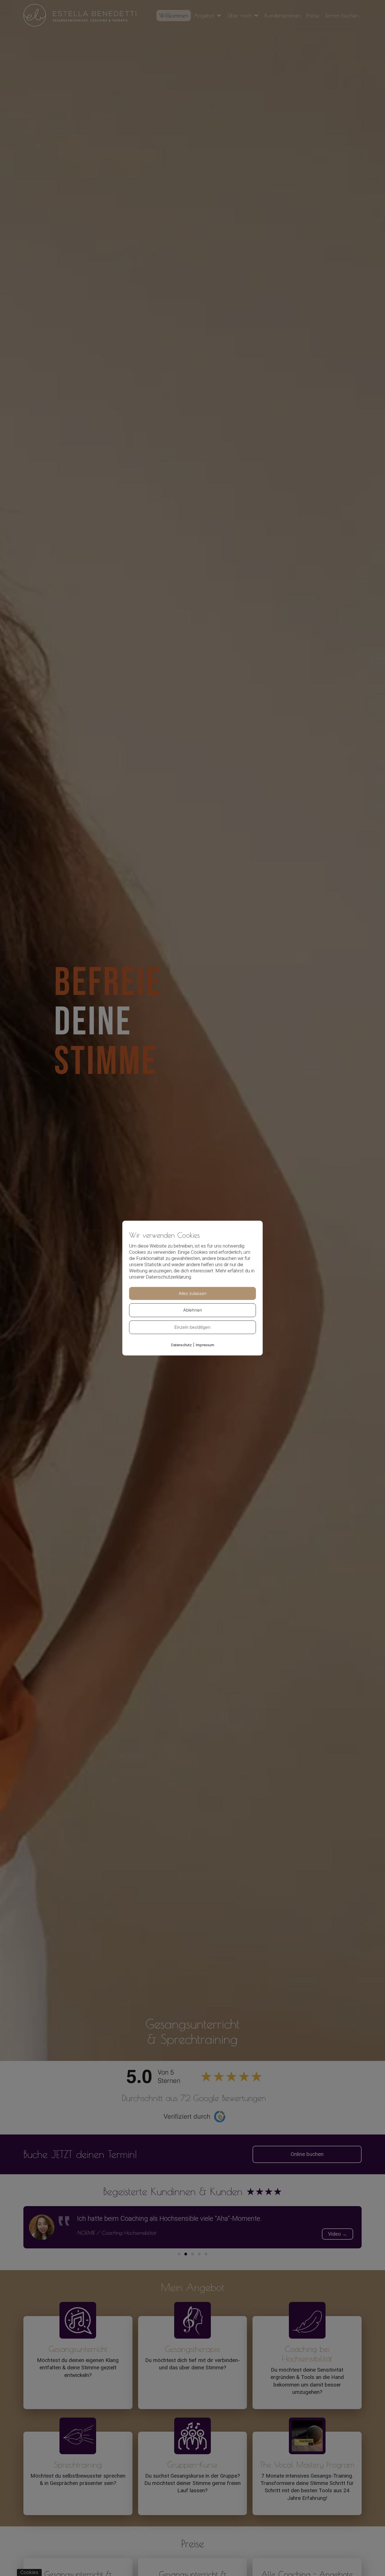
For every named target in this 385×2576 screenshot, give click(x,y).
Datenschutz (181, 1345)
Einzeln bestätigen (193, 1327)
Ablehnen (193, 1310)
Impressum (205, 1345)
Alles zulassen (193, 1293)
